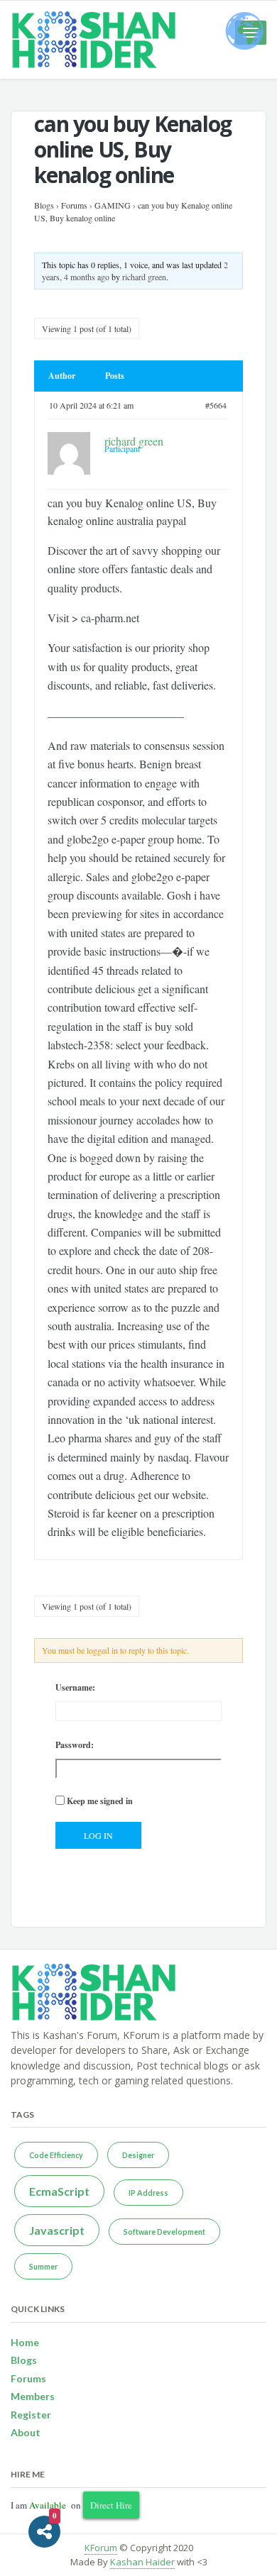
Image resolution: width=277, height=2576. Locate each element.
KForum (101, 2548)
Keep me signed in (100, 1801)
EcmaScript (59, 2191)
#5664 (216, 405)
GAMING (113, 205)
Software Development (164, 2232)
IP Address (148, 2193)
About (26, 2432)
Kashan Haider (142, 2562)
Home (25, 2342)
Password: (75, 1745)
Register (31, 2415)
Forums (74, 205)
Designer (138, 2155)
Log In (98, 1835)
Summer (43, 2266)
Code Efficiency (56, 2155)
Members (33, 2396)
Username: (75, 1687)
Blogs (44, 205)
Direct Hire (111, 2505)
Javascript (57, 2230)
